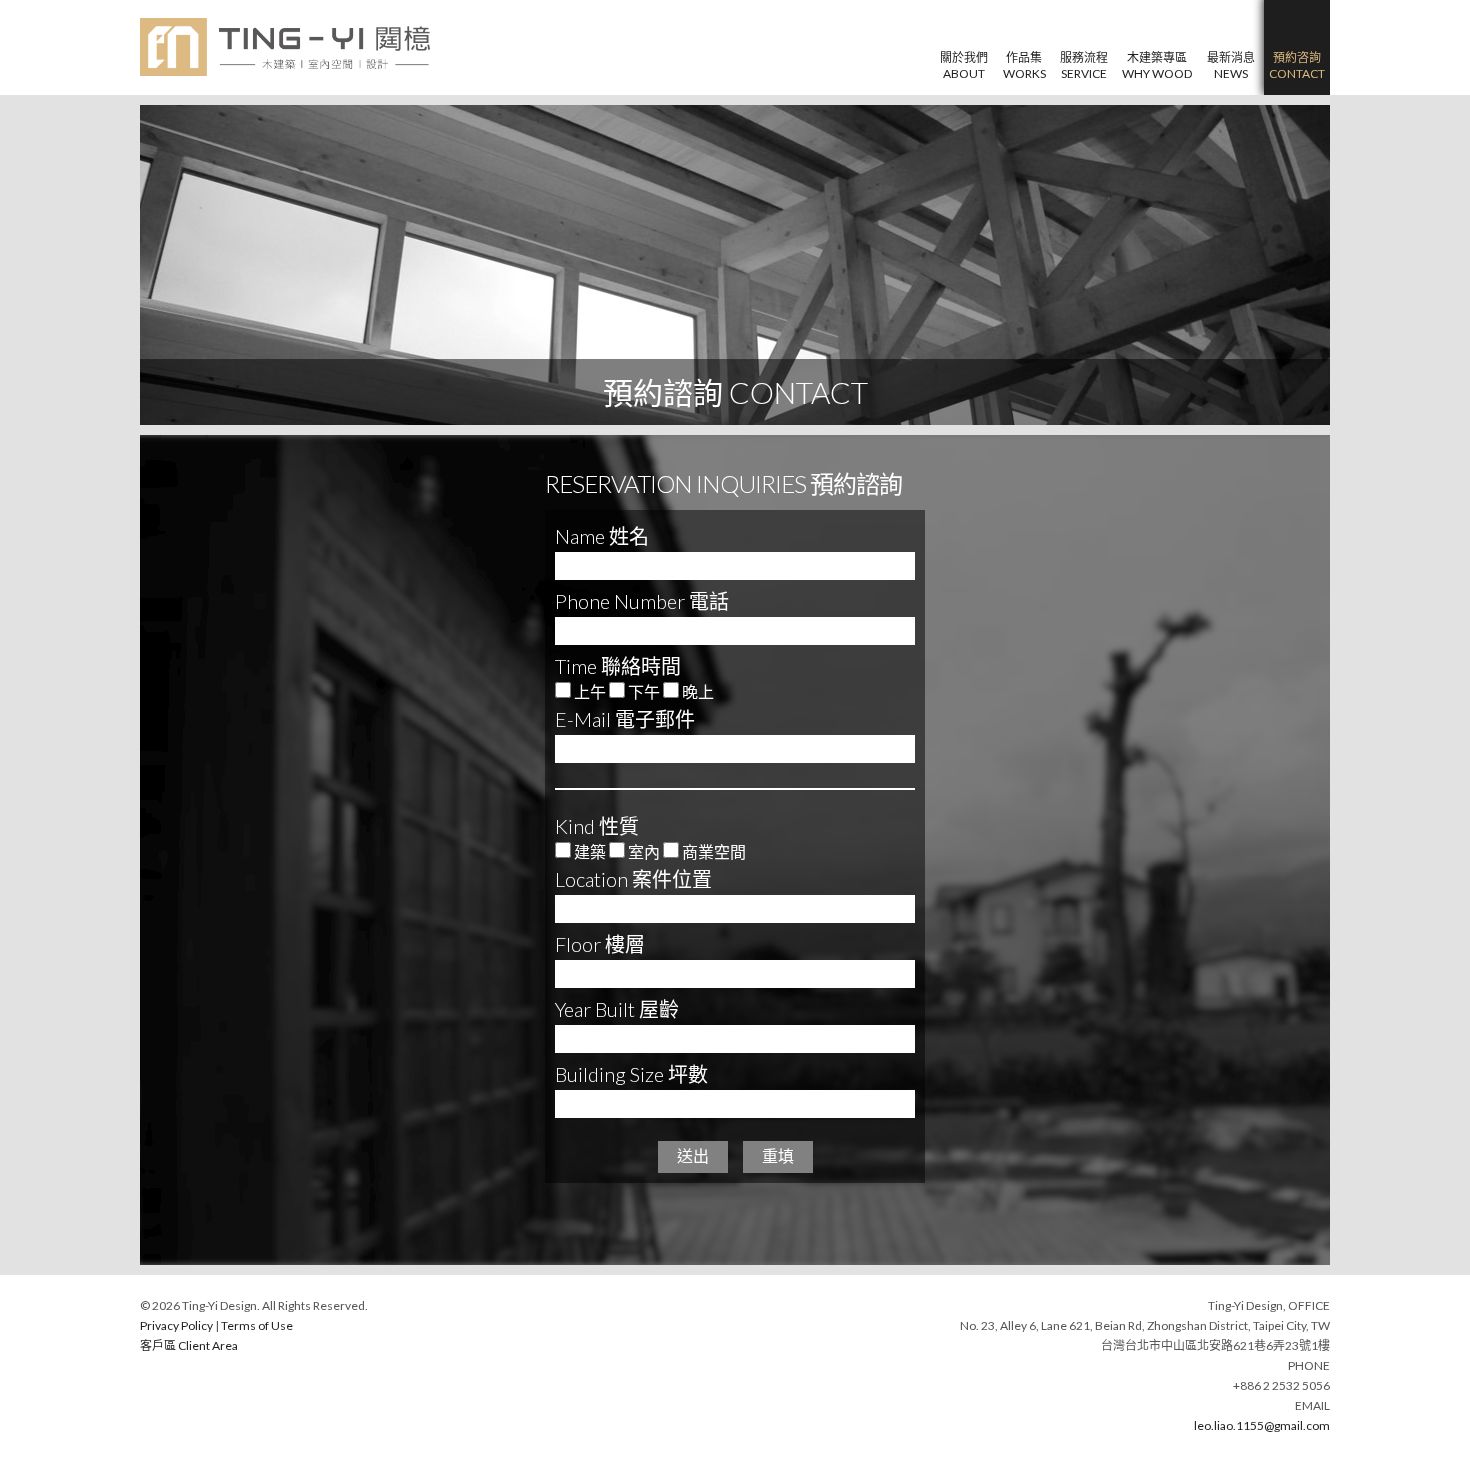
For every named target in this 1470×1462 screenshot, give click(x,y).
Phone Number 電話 (642, 601)
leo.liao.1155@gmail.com (1262, 1425)
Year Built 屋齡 (617, 1009)
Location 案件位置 (633, 879)
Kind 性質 (597, 826)
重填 (778, 1156)
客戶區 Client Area (189, 1345)
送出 (693, 1156)
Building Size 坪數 (631, 1074)
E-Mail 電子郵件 (625, 719)
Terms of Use (257, 1325)
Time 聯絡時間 (618, 666)
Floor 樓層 (600, 944)
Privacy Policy (176, 1325)
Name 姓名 (602, 536)
